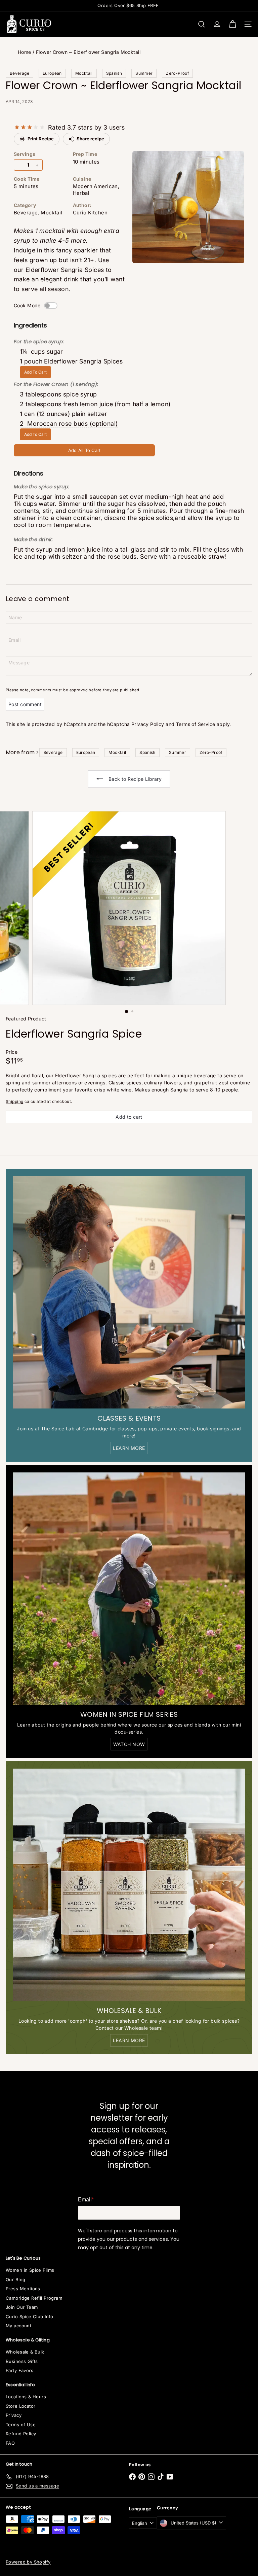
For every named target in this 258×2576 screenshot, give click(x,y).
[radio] (17, 127)
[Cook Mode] (51, 306)
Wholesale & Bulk (25, 2352)
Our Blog (15, 2279)
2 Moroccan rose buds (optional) (69, 424)
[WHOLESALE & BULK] (129, 1885)
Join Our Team (22, 2307)
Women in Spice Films (30, 2270)
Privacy (14, 2415)
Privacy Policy (148, 724)
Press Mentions (23, 2289)
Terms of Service (196, 724)
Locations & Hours (26, 2397)
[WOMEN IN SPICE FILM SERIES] (129, 1589)
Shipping (14, 1101)
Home (25, 52)
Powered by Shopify (28, 2562)
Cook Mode (27, 305)
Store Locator (20, 2406)
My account (18, 2326)
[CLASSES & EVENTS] (129, 1292)
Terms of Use (21, 2425)
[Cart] (232, 24)
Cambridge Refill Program (34, 2298)
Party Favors (19, 2370)
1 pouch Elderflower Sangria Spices (71, 361)
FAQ (10, 2443)
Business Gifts (22, 2361)
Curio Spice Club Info (30, 2317)
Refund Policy (21, 2434)
